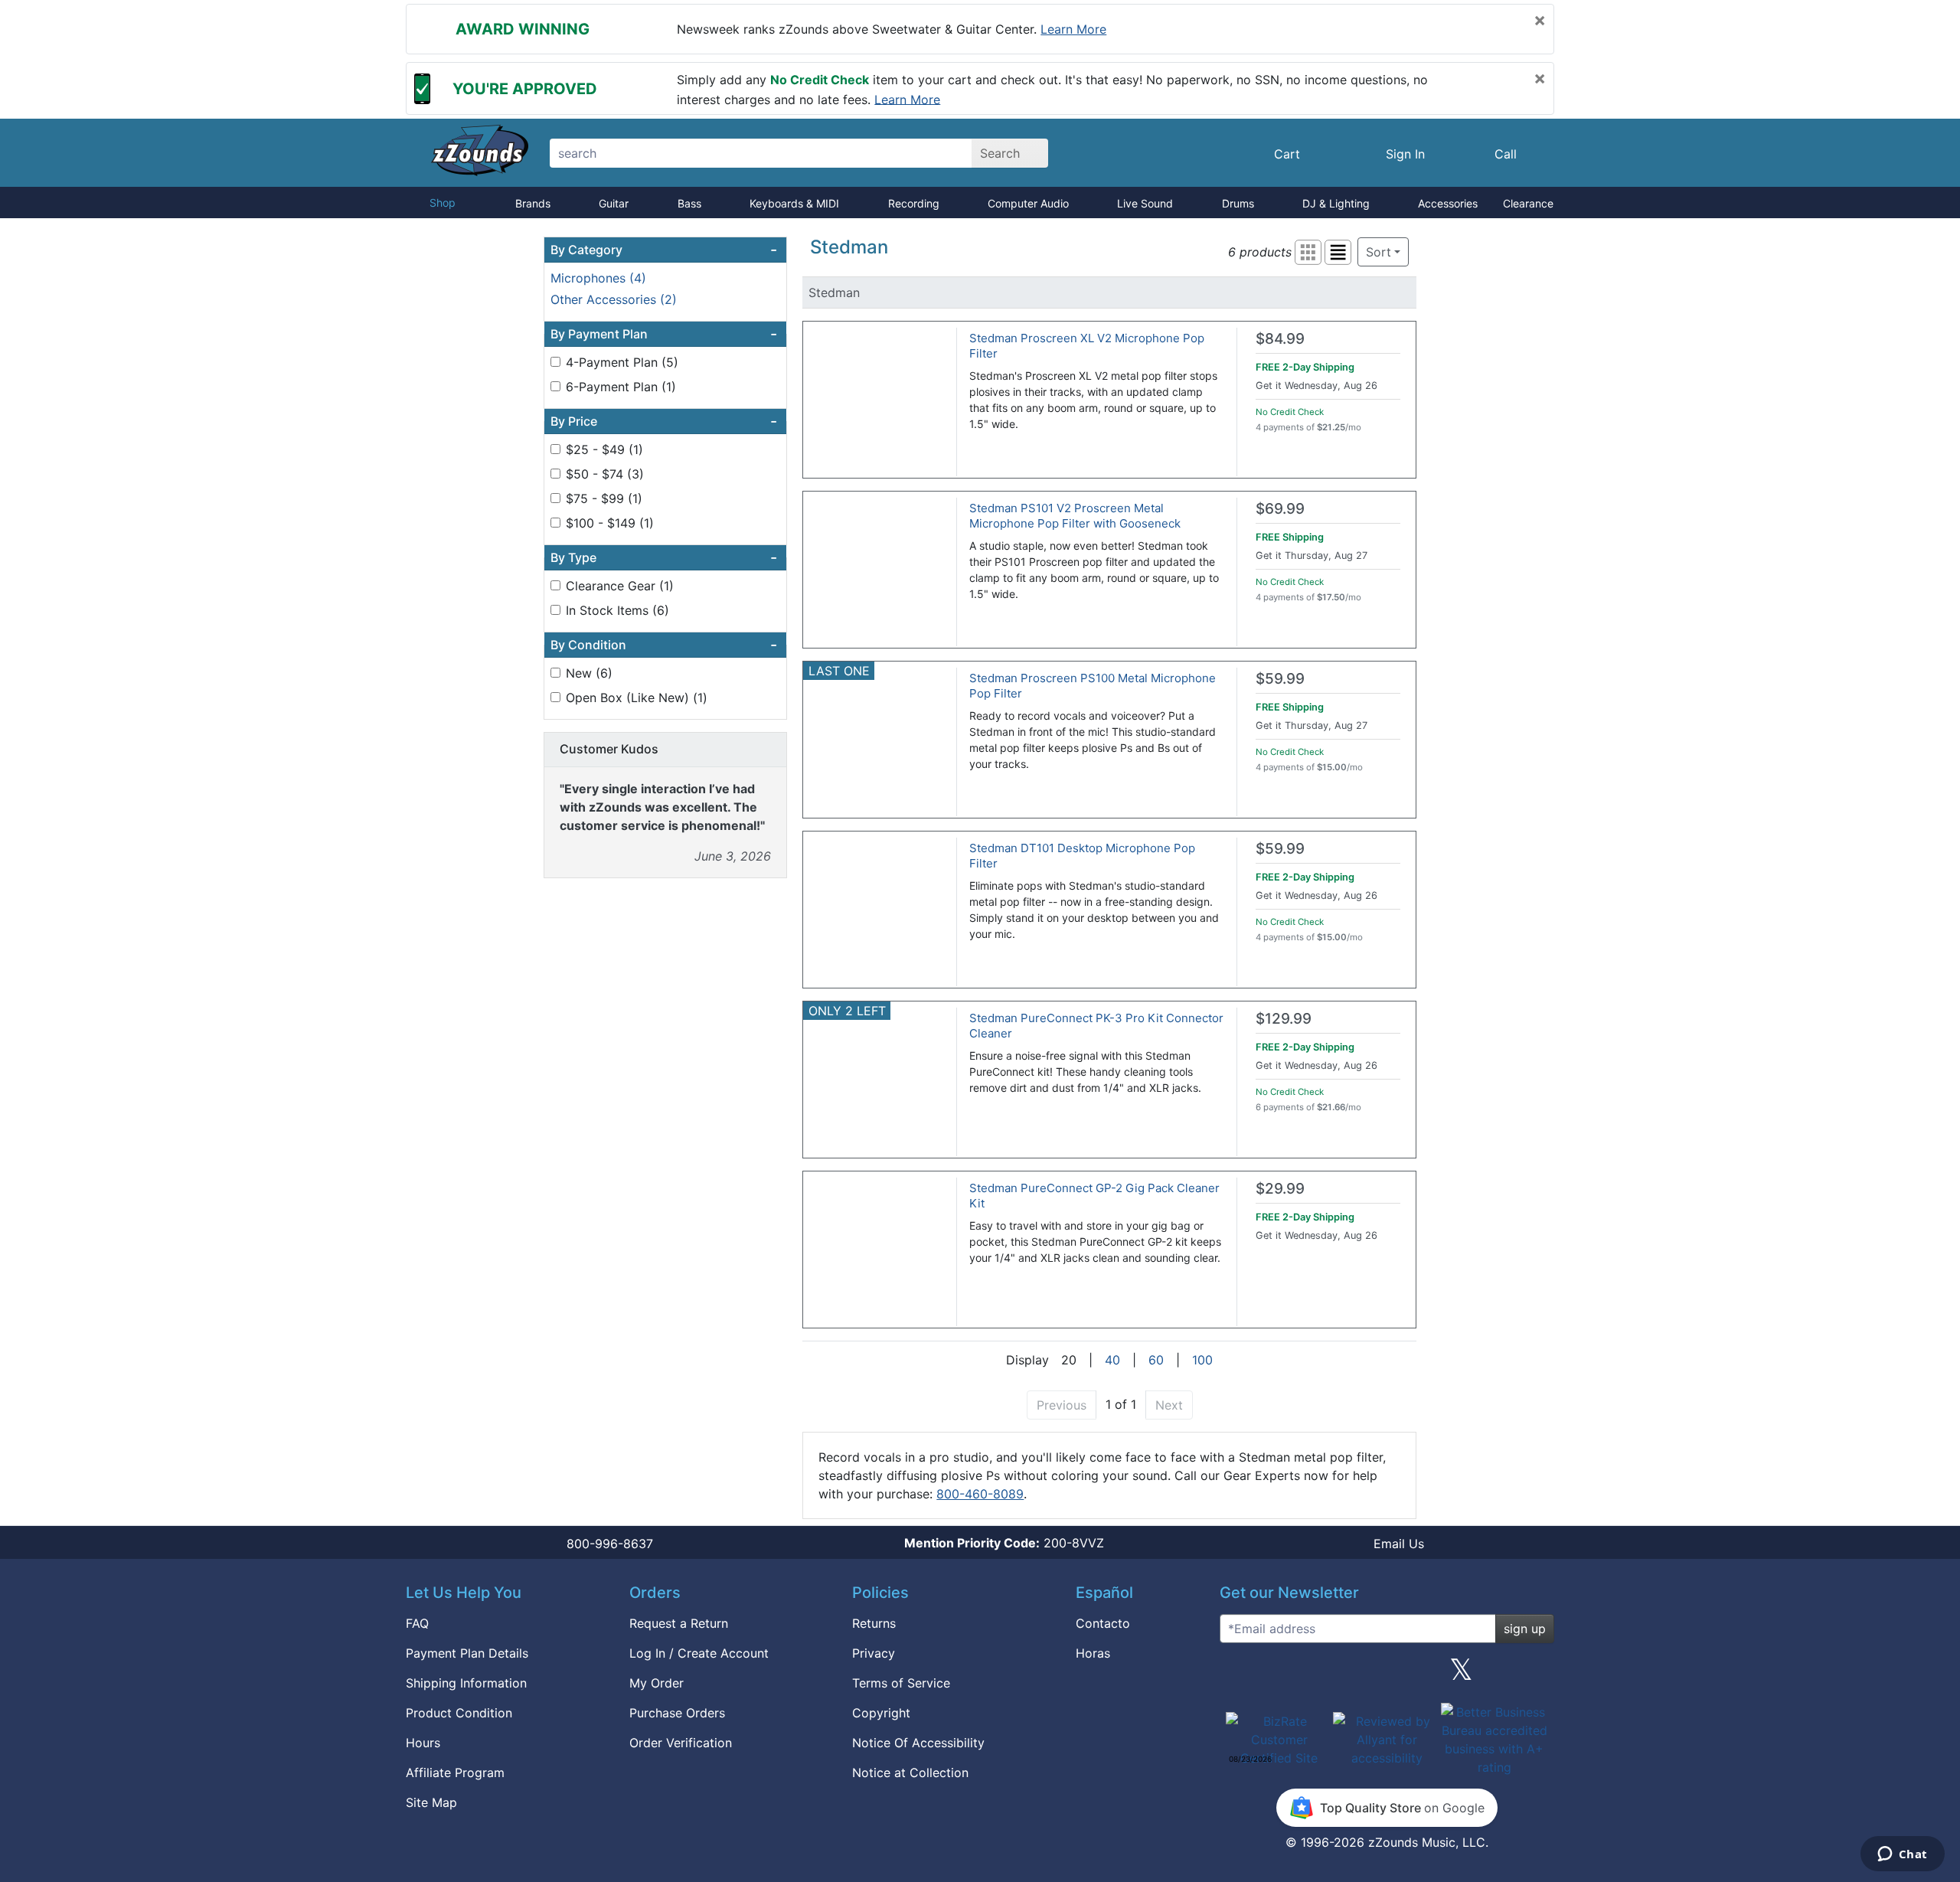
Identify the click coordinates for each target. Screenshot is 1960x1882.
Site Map (431, 1802)
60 (1156, 1360)
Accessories (1448, 203)
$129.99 (1284, 1019)
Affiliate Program (455, 1773)
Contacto (1103, 1623)
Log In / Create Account (699, 1653)
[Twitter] (1461, 1675)
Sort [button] (1379, 252)
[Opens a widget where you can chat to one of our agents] (1902, 1855)
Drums (1238, 203)
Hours (423, 1743)
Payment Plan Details (467, 1653)
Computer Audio (1028, 203)
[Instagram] (1387, 1675)
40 (1112, 1360)
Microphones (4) (598, 278)
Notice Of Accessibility (918, 1743)
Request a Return (679, 1623)
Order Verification (681, 1743)
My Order (657, 1683)
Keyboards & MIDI (794, 203)
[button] (1308, 252)
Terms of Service (901, 1683)
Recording (914, 203)
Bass (689, 203)
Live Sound (1145, 203)
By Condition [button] (664, 645)
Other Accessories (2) (614, 299)
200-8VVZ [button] (1004, 1543)
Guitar (614, 203)
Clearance (1528, 203)
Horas (1093, 1653)
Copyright (881, 1713)
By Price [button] (664, 421)
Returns (874, 1623)
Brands (533, 203)
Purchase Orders (677, 1713)
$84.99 (1280, 339)
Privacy (874, 1653)
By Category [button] (664, 250)
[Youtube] (1537, 1675)
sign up (1525, 1629)
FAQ (417, 1623)
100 (1202, 1360)
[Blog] (1237, 1675)
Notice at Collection (910, 1773)
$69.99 (1280, 509)
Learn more (1073, 29)
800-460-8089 (980, 1494)
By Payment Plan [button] (664, 334)
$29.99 (1280, 1189)
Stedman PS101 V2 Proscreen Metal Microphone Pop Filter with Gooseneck (1075, 516)
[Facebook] (1312, 1675)
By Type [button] (664, 557)
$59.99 (1280, 679)
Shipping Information (466, 1683)
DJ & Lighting (1336, 203)
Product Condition (459, 1713)
